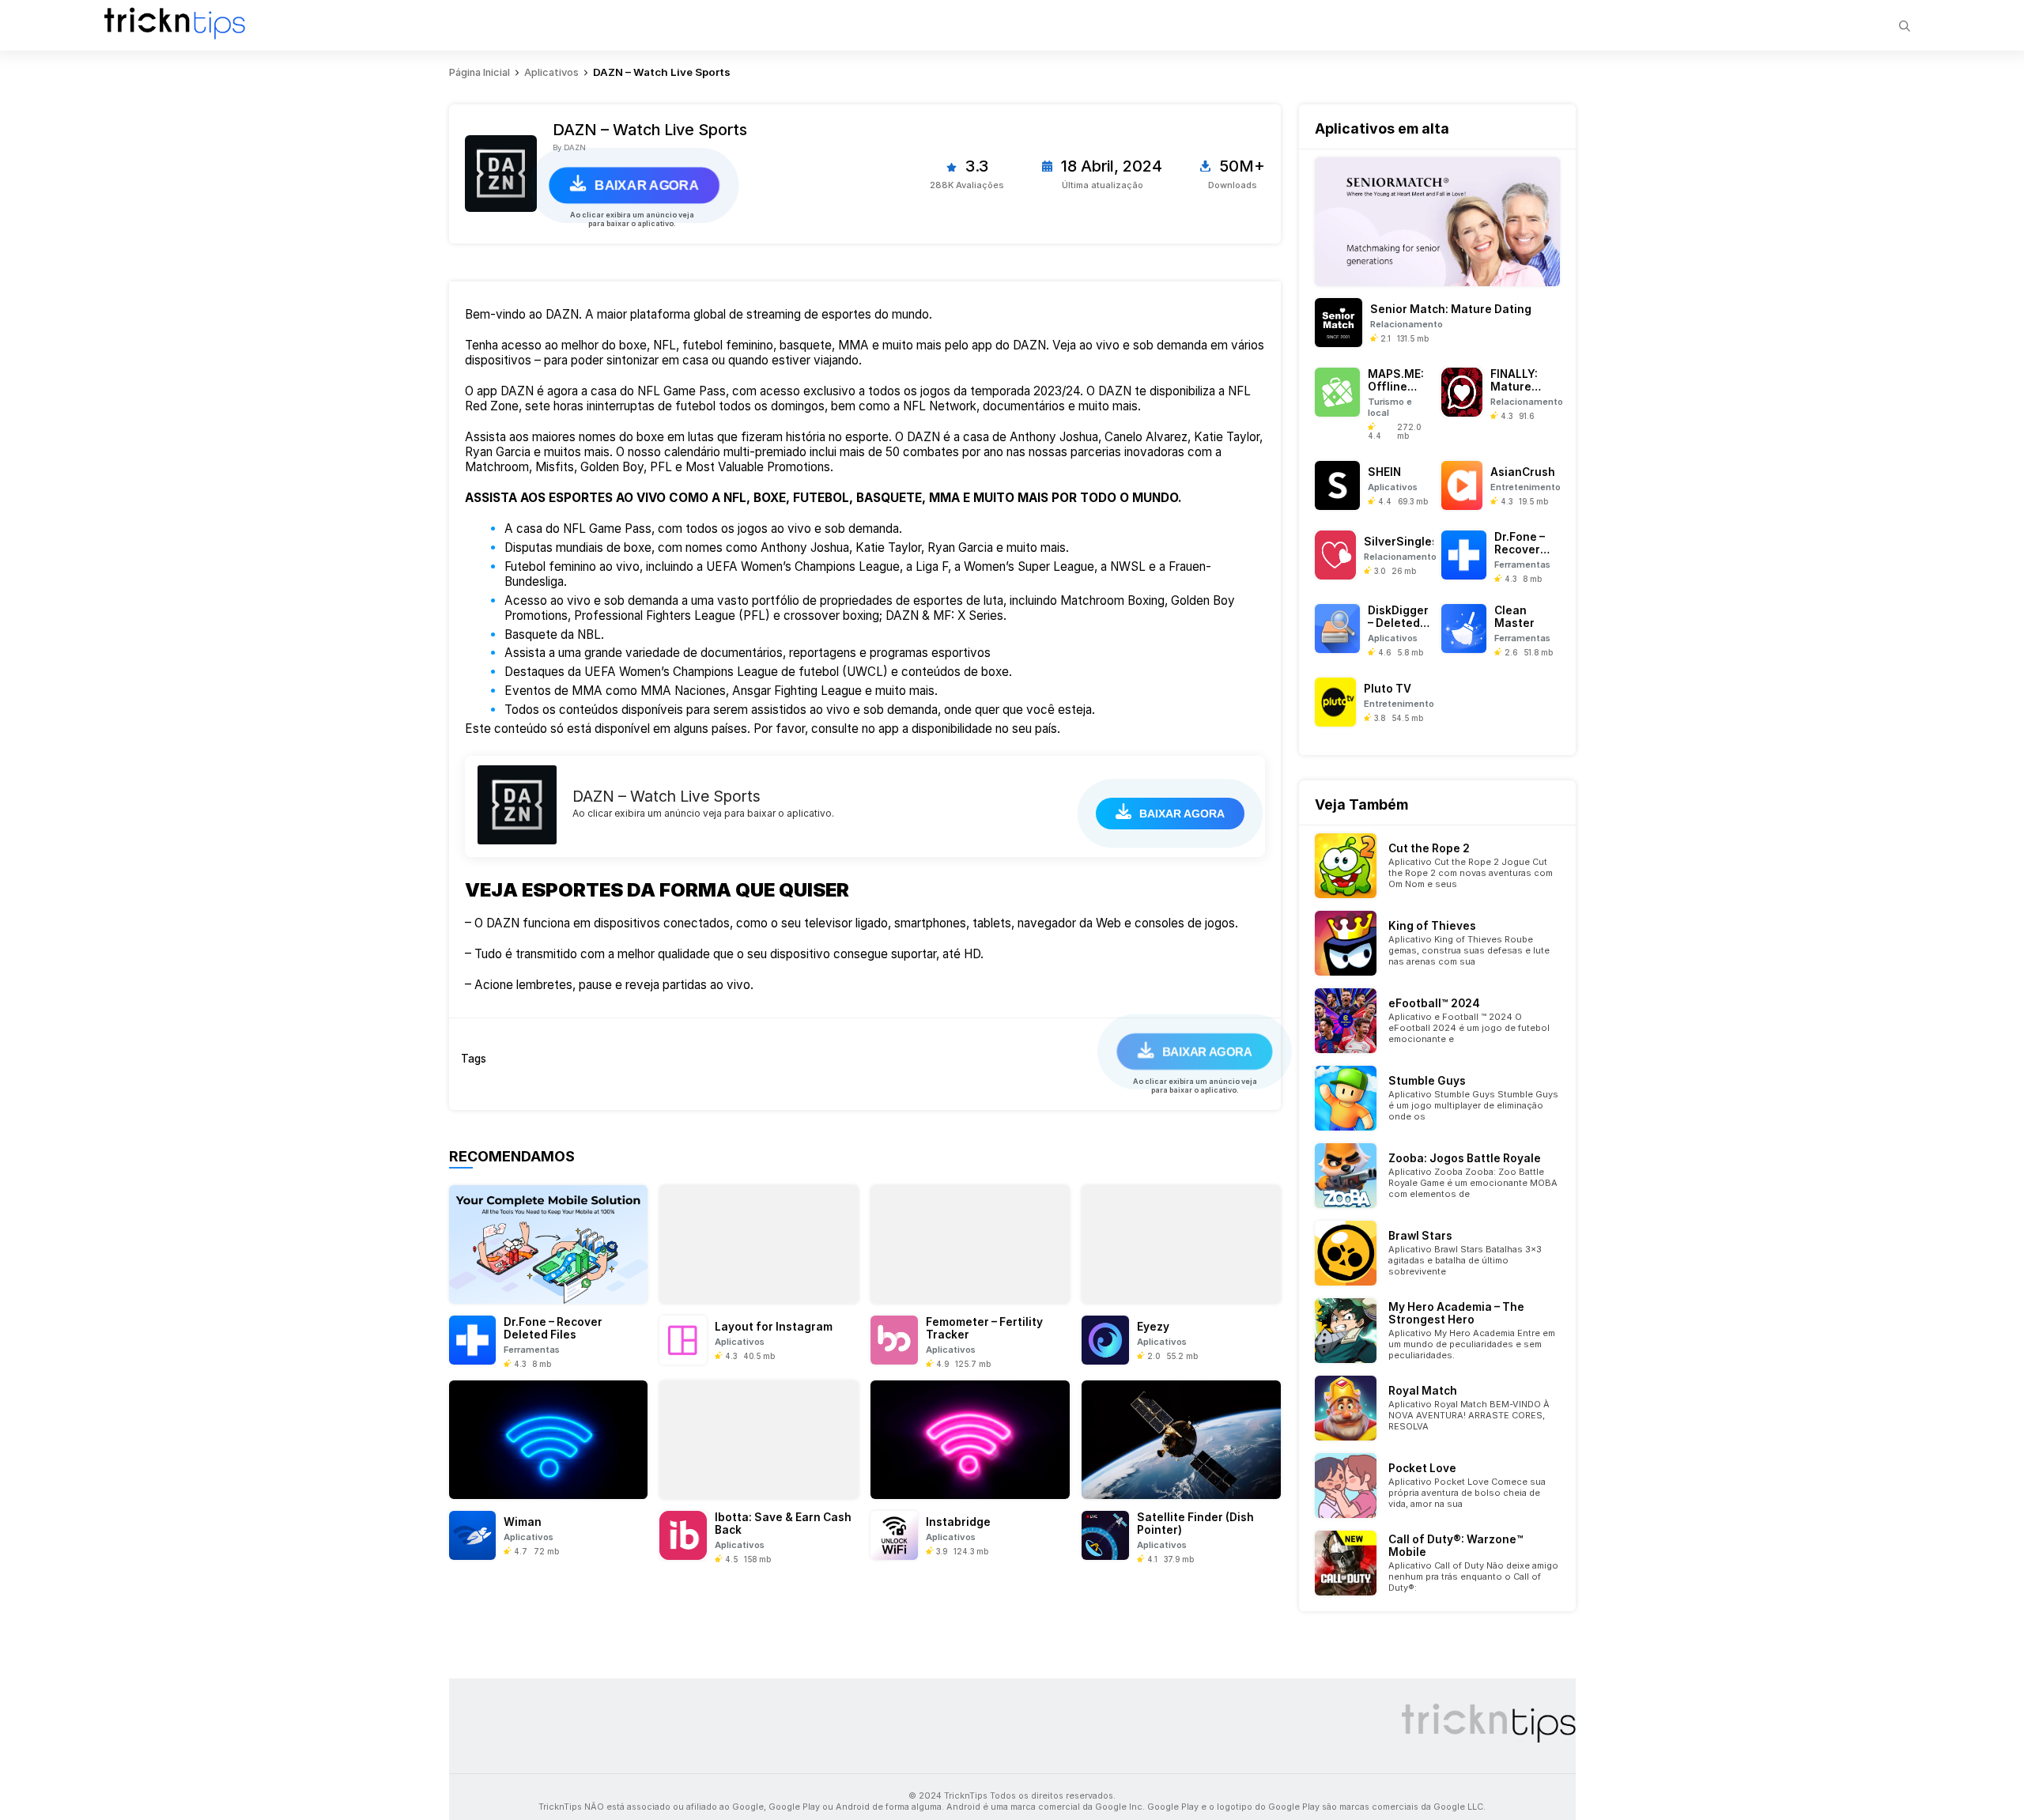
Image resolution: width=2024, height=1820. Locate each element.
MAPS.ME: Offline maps (1396, 387)
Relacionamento (1407, 324)
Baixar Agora (647, 185)
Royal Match (1423, 1391)
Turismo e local (1390, 407)
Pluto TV (1388, 689)
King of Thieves (1432, 926)
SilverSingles (1401, 542)
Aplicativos (740, 1342)
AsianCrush (1523, 472)
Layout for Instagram (774, 1327)
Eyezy (1153, 1327)
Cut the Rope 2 (1429, 848)
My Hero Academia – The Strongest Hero (1456, 1313)
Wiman (523, 1522)
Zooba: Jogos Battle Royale (1465, 1158)
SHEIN (1384, 472)
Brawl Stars (1420, 1236)
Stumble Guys (1427, 1081)
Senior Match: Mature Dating (1451, 309)
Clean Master (1514, 617)
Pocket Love (1422, 1468)
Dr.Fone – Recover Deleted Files (553, 1328)
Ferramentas (532, 1350)
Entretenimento (1525, 487)
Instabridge (958, 1522)
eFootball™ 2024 (1434, 1003)
